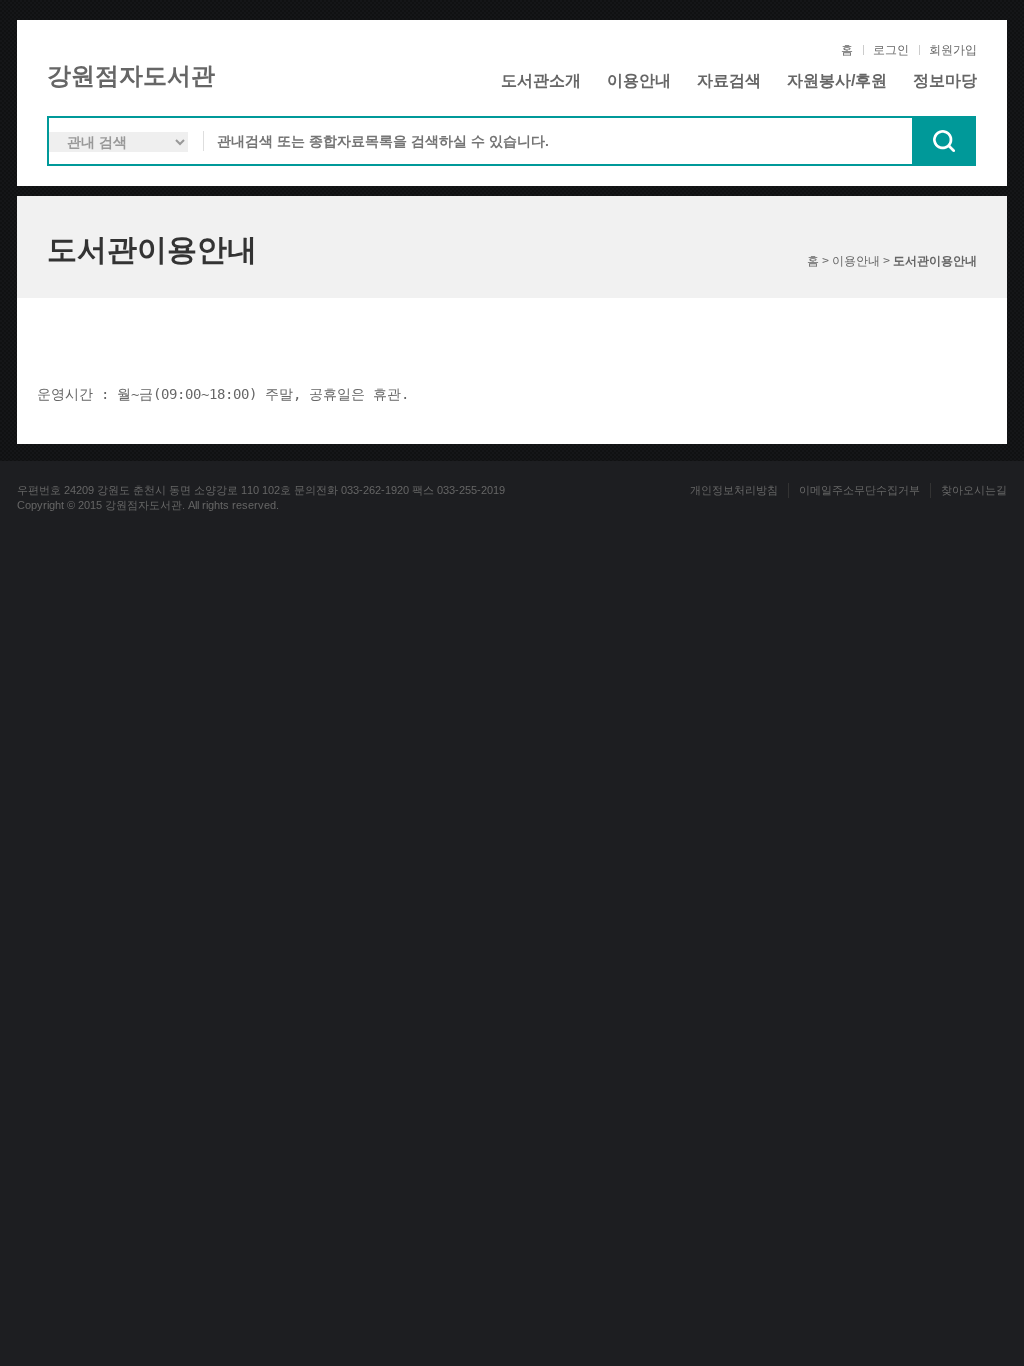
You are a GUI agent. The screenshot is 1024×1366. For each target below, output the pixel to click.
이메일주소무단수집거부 (859, 490)
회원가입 (953, 50)
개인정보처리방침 (734, 490)
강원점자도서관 (131, 75)
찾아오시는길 (974, 490)
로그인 (891, 50)
